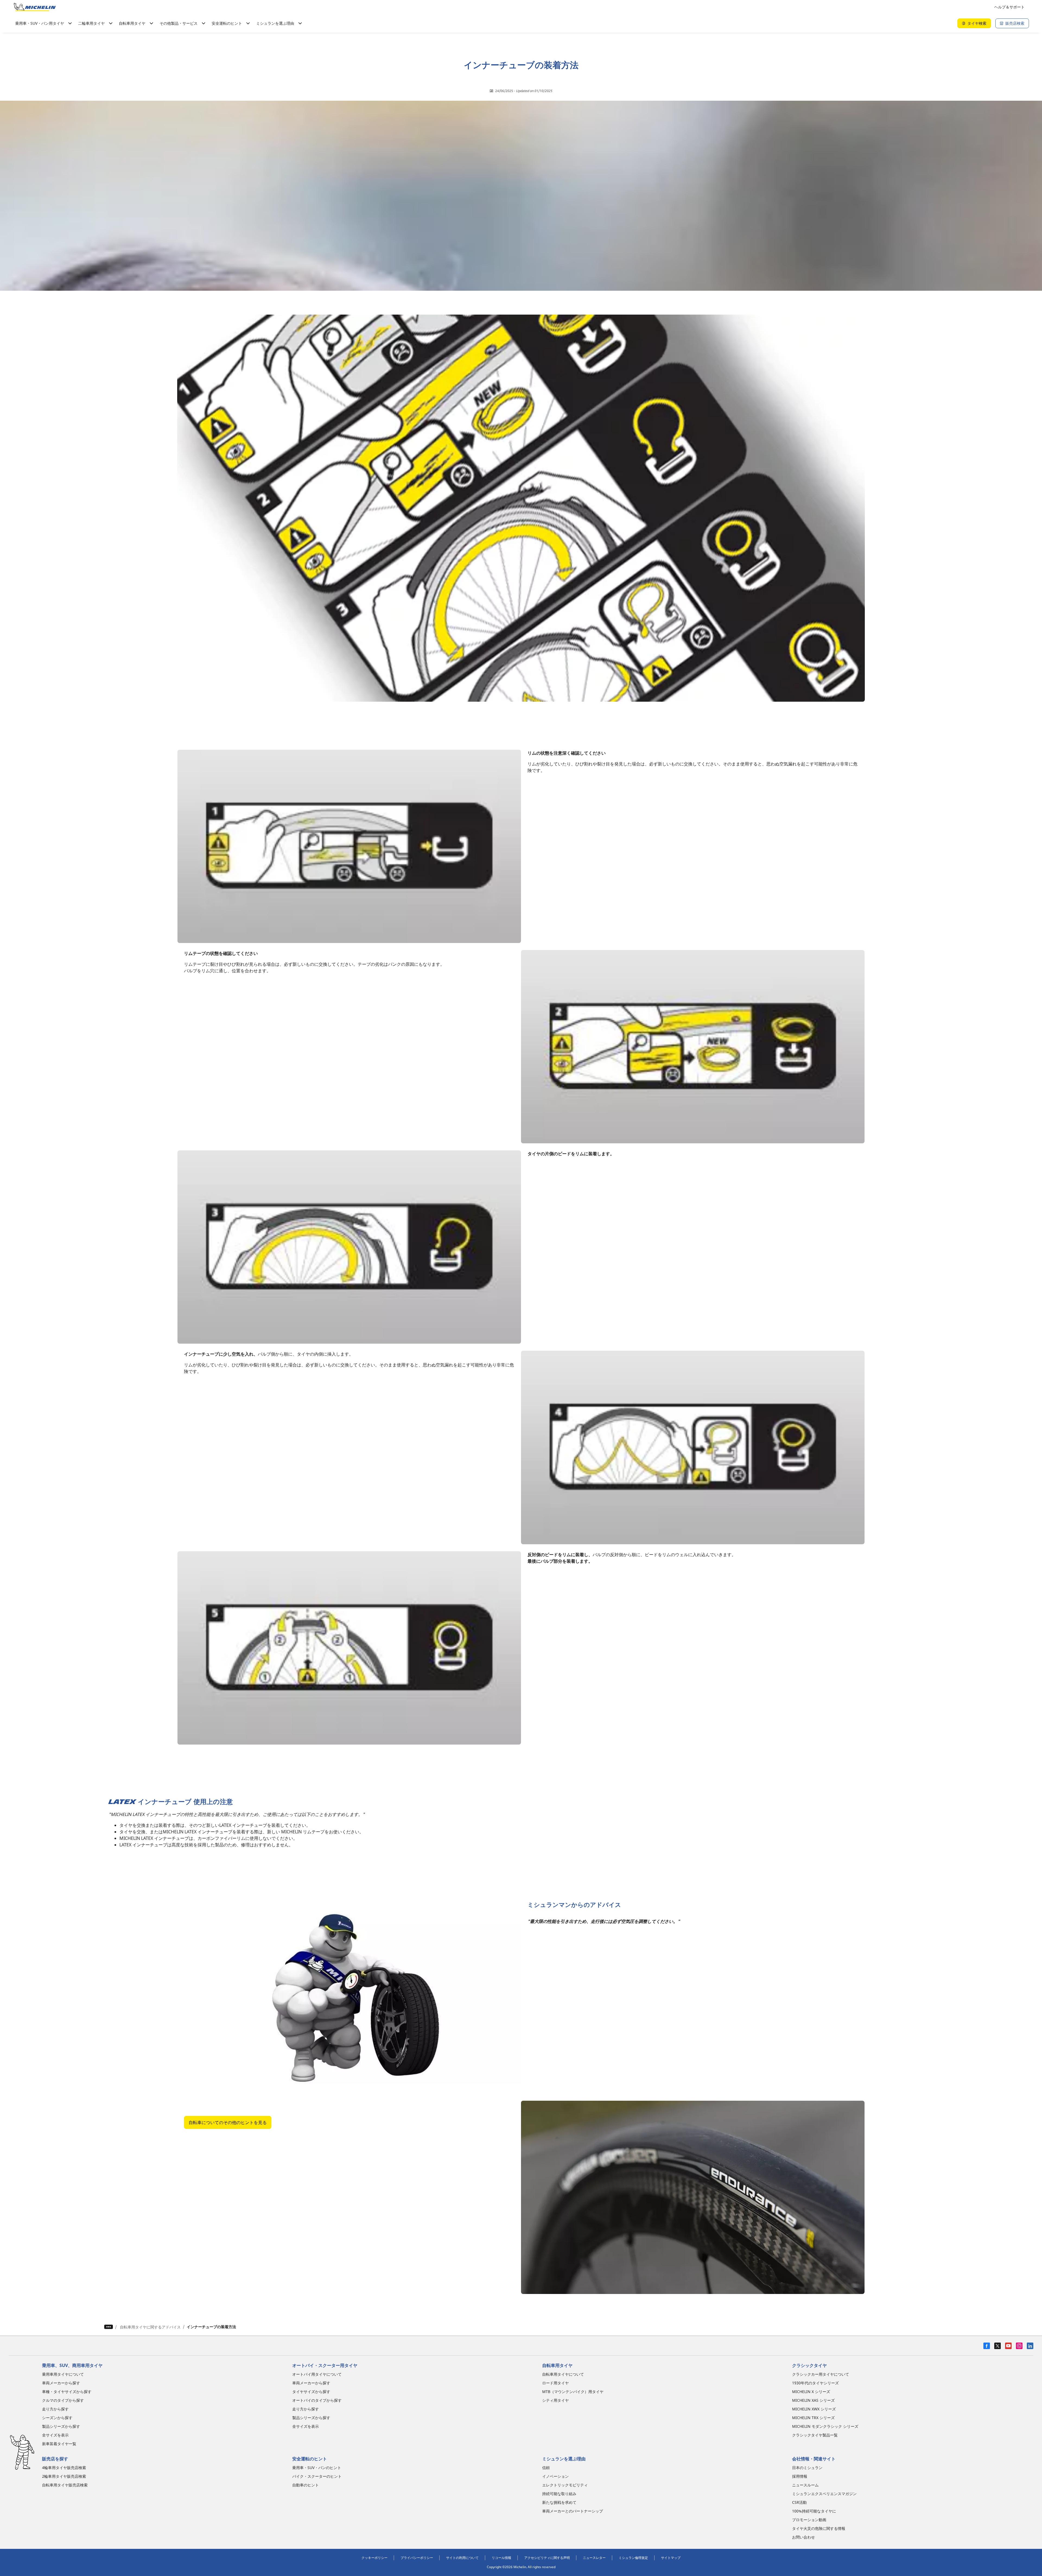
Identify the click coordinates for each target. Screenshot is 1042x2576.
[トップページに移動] (35, 7)
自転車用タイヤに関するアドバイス (150, 2327)
